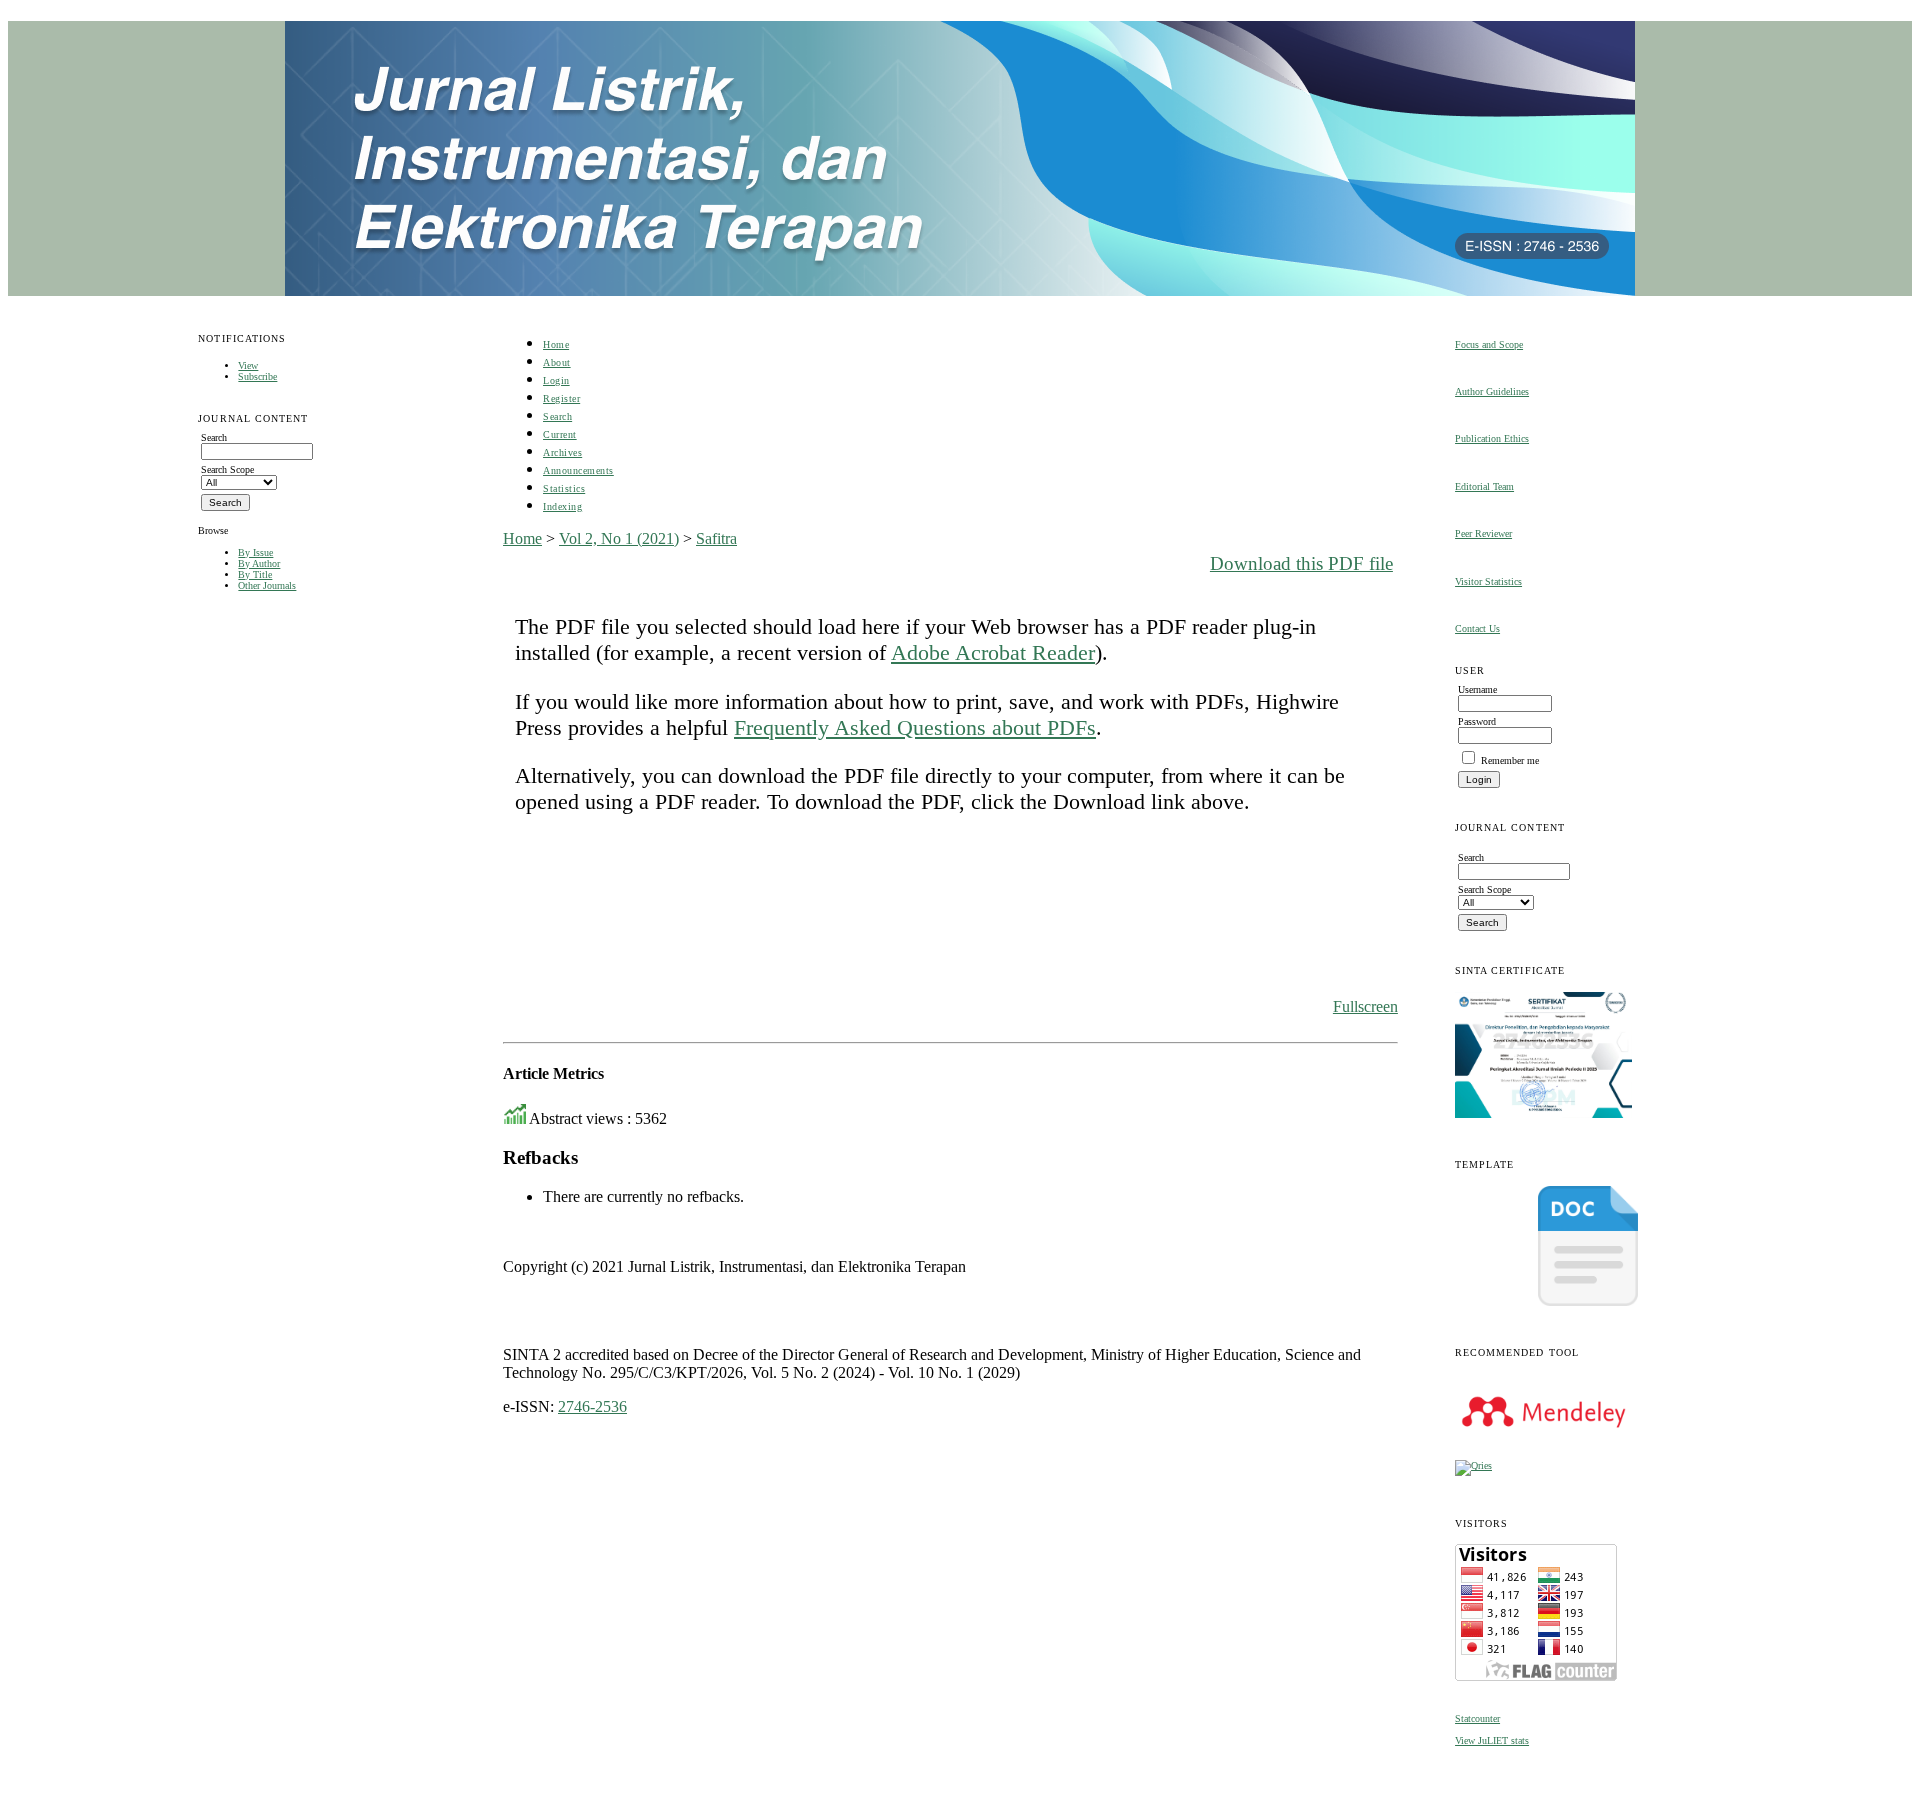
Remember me (1510, 760)
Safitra (716, 538)
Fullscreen (1365, 1006)
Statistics (564, 488)
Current (560, 434)
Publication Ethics (1492, 438)
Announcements (578, 470)
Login (556, 380)
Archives (562, 452)
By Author (259, 563)
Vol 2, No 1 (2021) (619, 538)
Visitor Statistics (1488, 581)
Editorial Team (1484, 486)
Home (556, 344)
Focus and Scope (1489, 344)
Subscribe (257, 376)
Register (561, 398)
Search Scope (227, 469)
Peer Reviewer (1483, 533)
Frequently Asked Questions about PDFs (915, 727)
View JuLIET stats (1492, 1740)
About (557, 362)
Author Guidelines (1492, 391)
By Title (255, 574)
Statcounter (1477, 1718)
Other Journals (267, 585)
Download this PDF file (1301, 563)
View (248, 365)
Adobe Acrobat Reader (993, 652)
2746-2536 (592, 1406)
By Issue (255, 552)
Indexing (562, 506)
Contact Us (1477, 628)
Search (557, 416)
